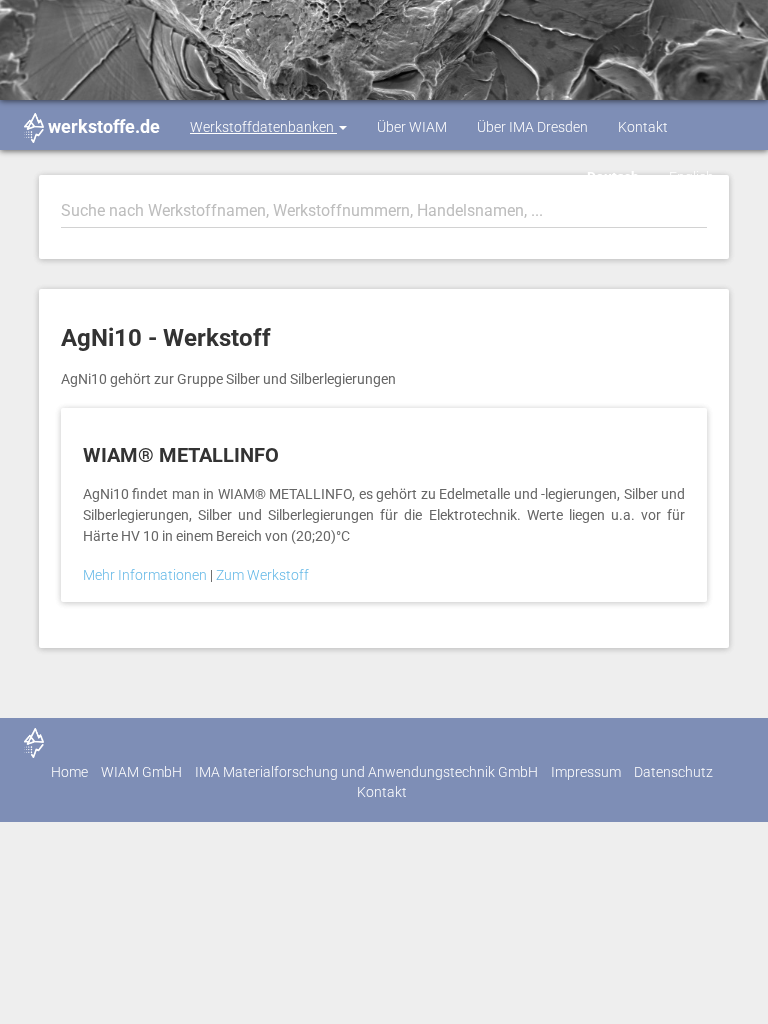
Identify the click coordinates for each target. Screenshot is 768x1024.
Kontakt (643, 127)
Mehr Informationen (146, 575)
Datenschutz (673, 772)
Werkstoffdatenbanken (263, 127)
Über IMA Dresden (532, 127)
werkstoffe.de (104, 126)
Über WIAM (412, 127)
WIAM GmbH (141, 772)
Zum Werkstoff (262, 575)
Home (69, 772)
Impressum (586, 772)
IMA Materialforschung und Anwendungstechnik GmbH (366, 772)
